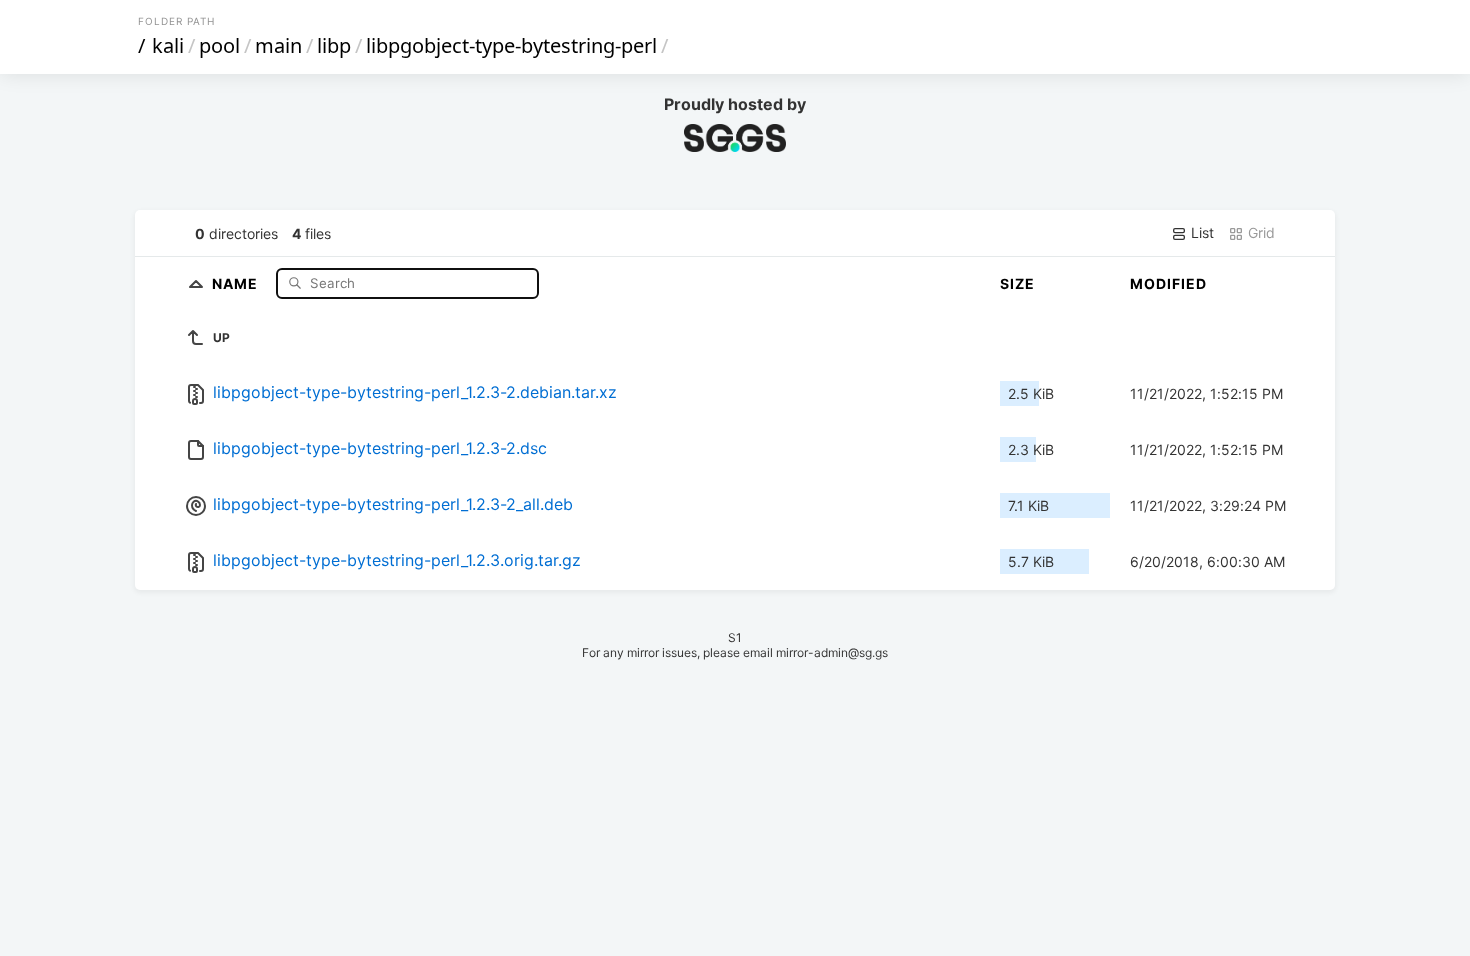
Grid (1259, 232)
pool (219, 45)
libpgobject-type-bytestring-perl (511, 45)
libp (334, 45)
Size (1017, 283)
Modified (1168, 283)
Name (237, 282)
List (1200, 232)
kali (168, 45)
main (278, 45)
